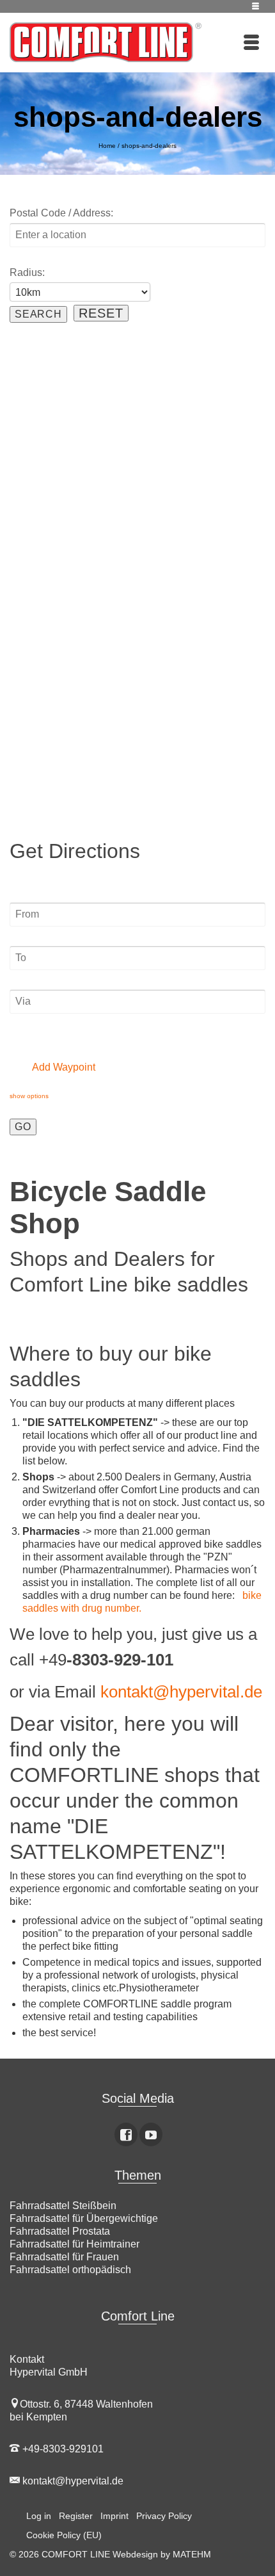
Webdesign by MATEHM (162, 2554)
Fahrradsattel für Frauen (64, 2257)
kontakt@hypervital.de (181, 1692)
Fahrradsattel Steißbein (63, 2206)
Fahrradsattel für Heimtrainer (75, 2244)
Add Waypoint (63, 1067)
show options (29, 1096)
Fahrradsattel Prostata (60, 2231)
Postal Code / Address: (61, 213)
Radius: (27, 272)
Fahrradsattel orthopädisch (70, 2270)
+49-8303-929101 (62, 2449)
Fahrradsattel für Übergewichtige (84, 2218)
